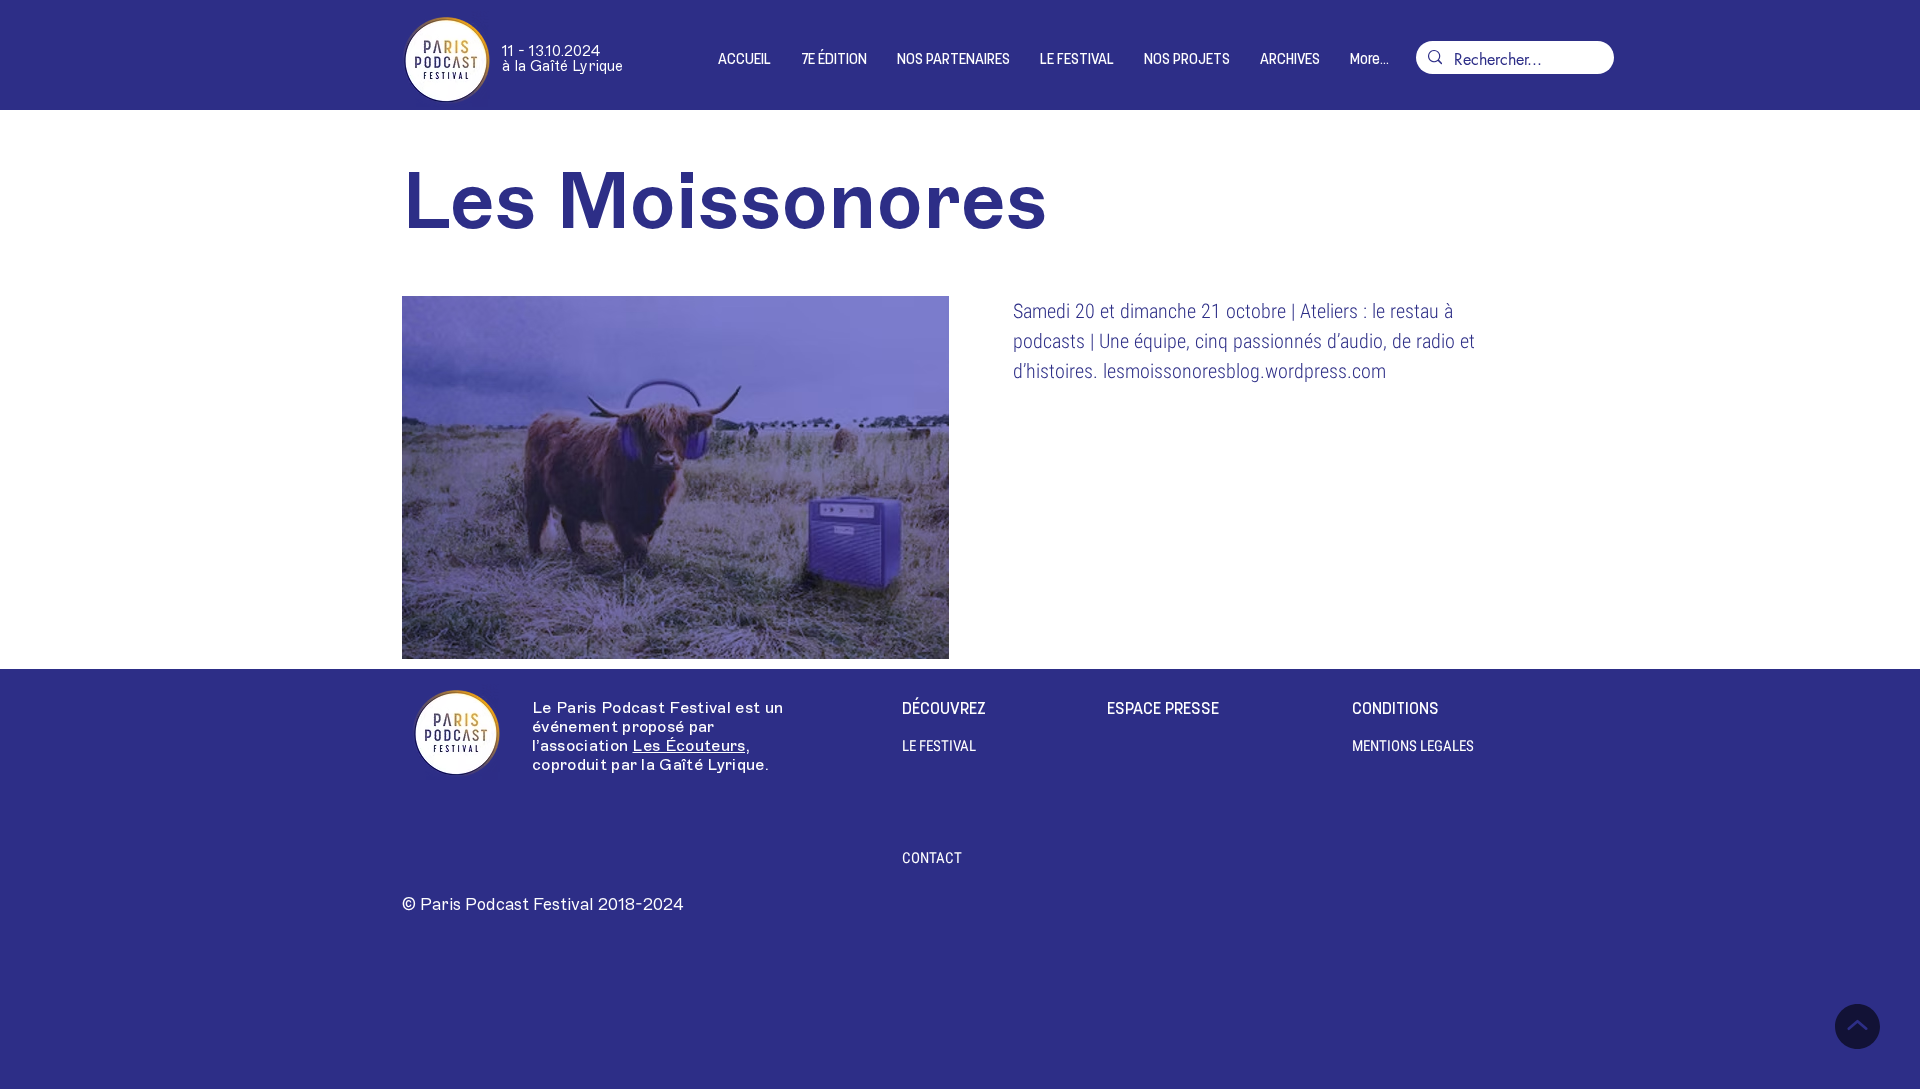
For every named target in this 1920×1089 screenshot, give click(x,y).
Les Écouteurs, (690, 746)
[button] (834, 60)
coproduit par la (595, 765)
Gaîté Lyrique (711, 765)
